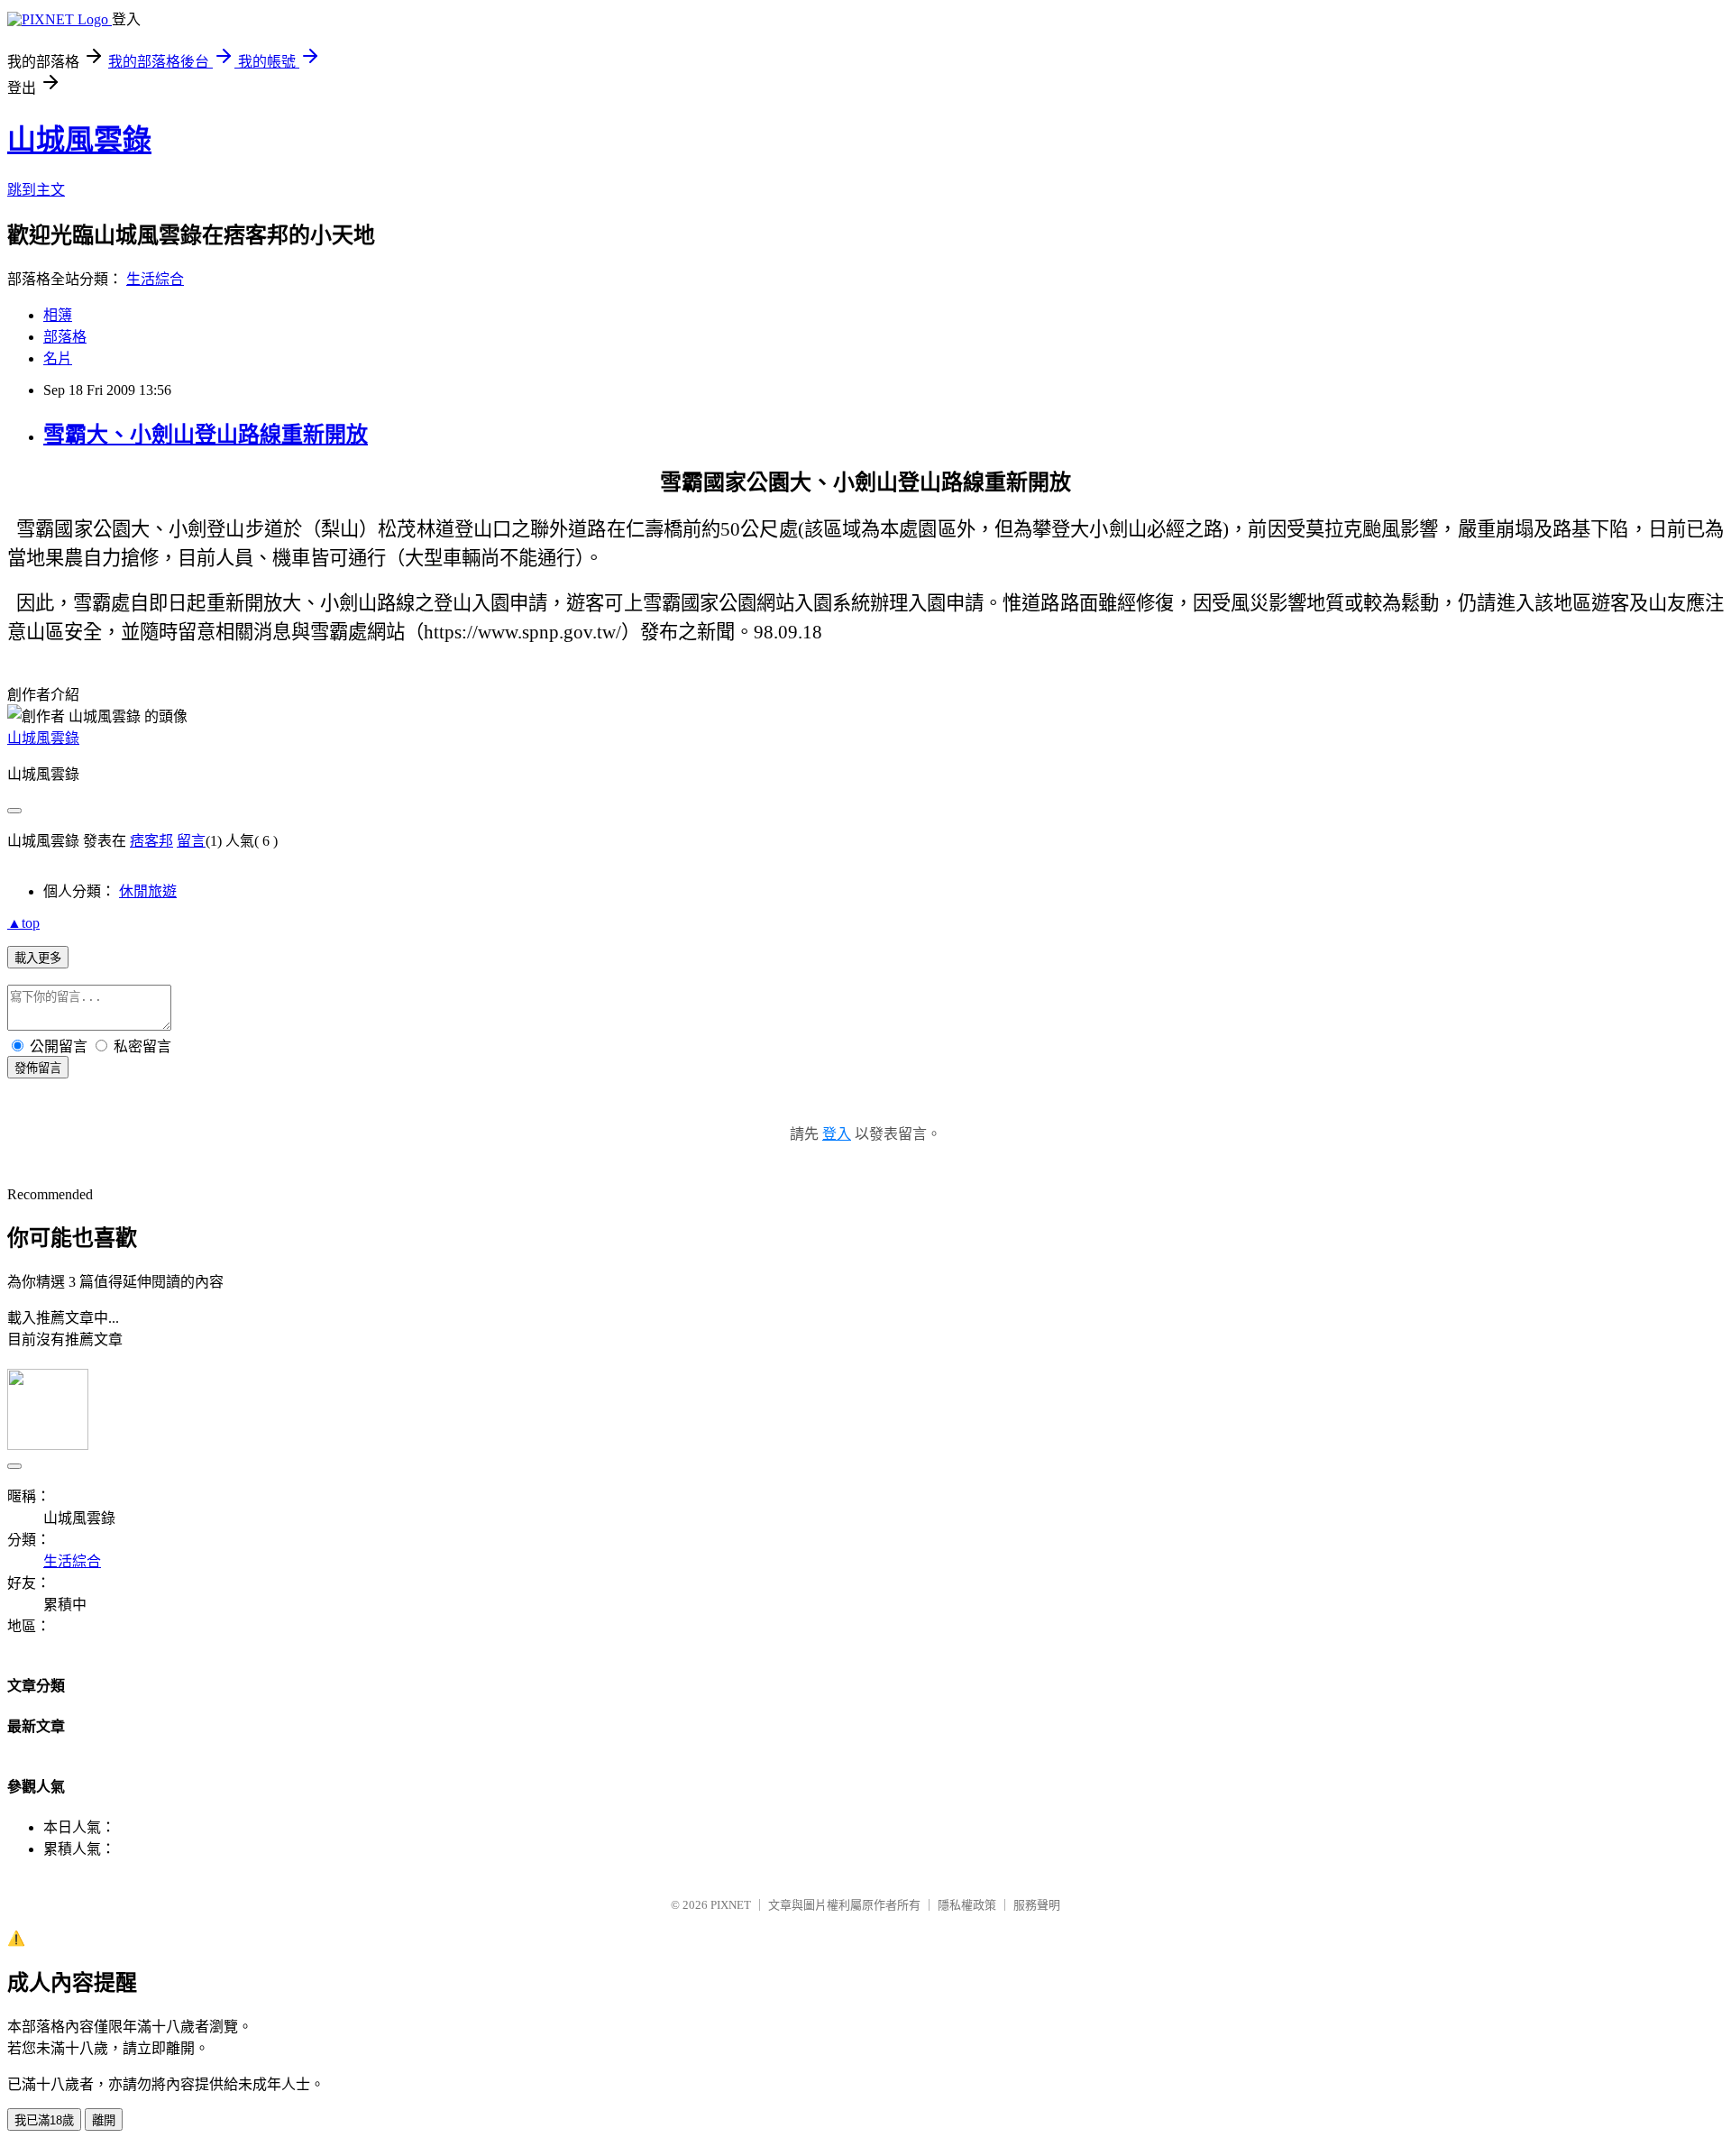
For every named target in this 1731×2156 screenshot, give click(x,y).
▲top (23, 923)
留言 (191, 841)
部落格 (65, 337)
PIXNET (731, 1905)
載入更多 (38, 958)
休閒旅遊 (148, 891)
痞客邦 (151, 841)
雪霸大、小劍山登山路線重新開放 (206, 435)
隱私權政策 (967, 1905)
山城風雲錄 (79, 140)
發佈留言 (38, 1068)
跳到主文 (36, 190)
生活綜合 (155, 279)
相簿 (58, 315)
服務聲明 (1037, 1905)
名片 (58, 358)
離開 (104, 2120)
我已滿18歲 (44, 2120)
